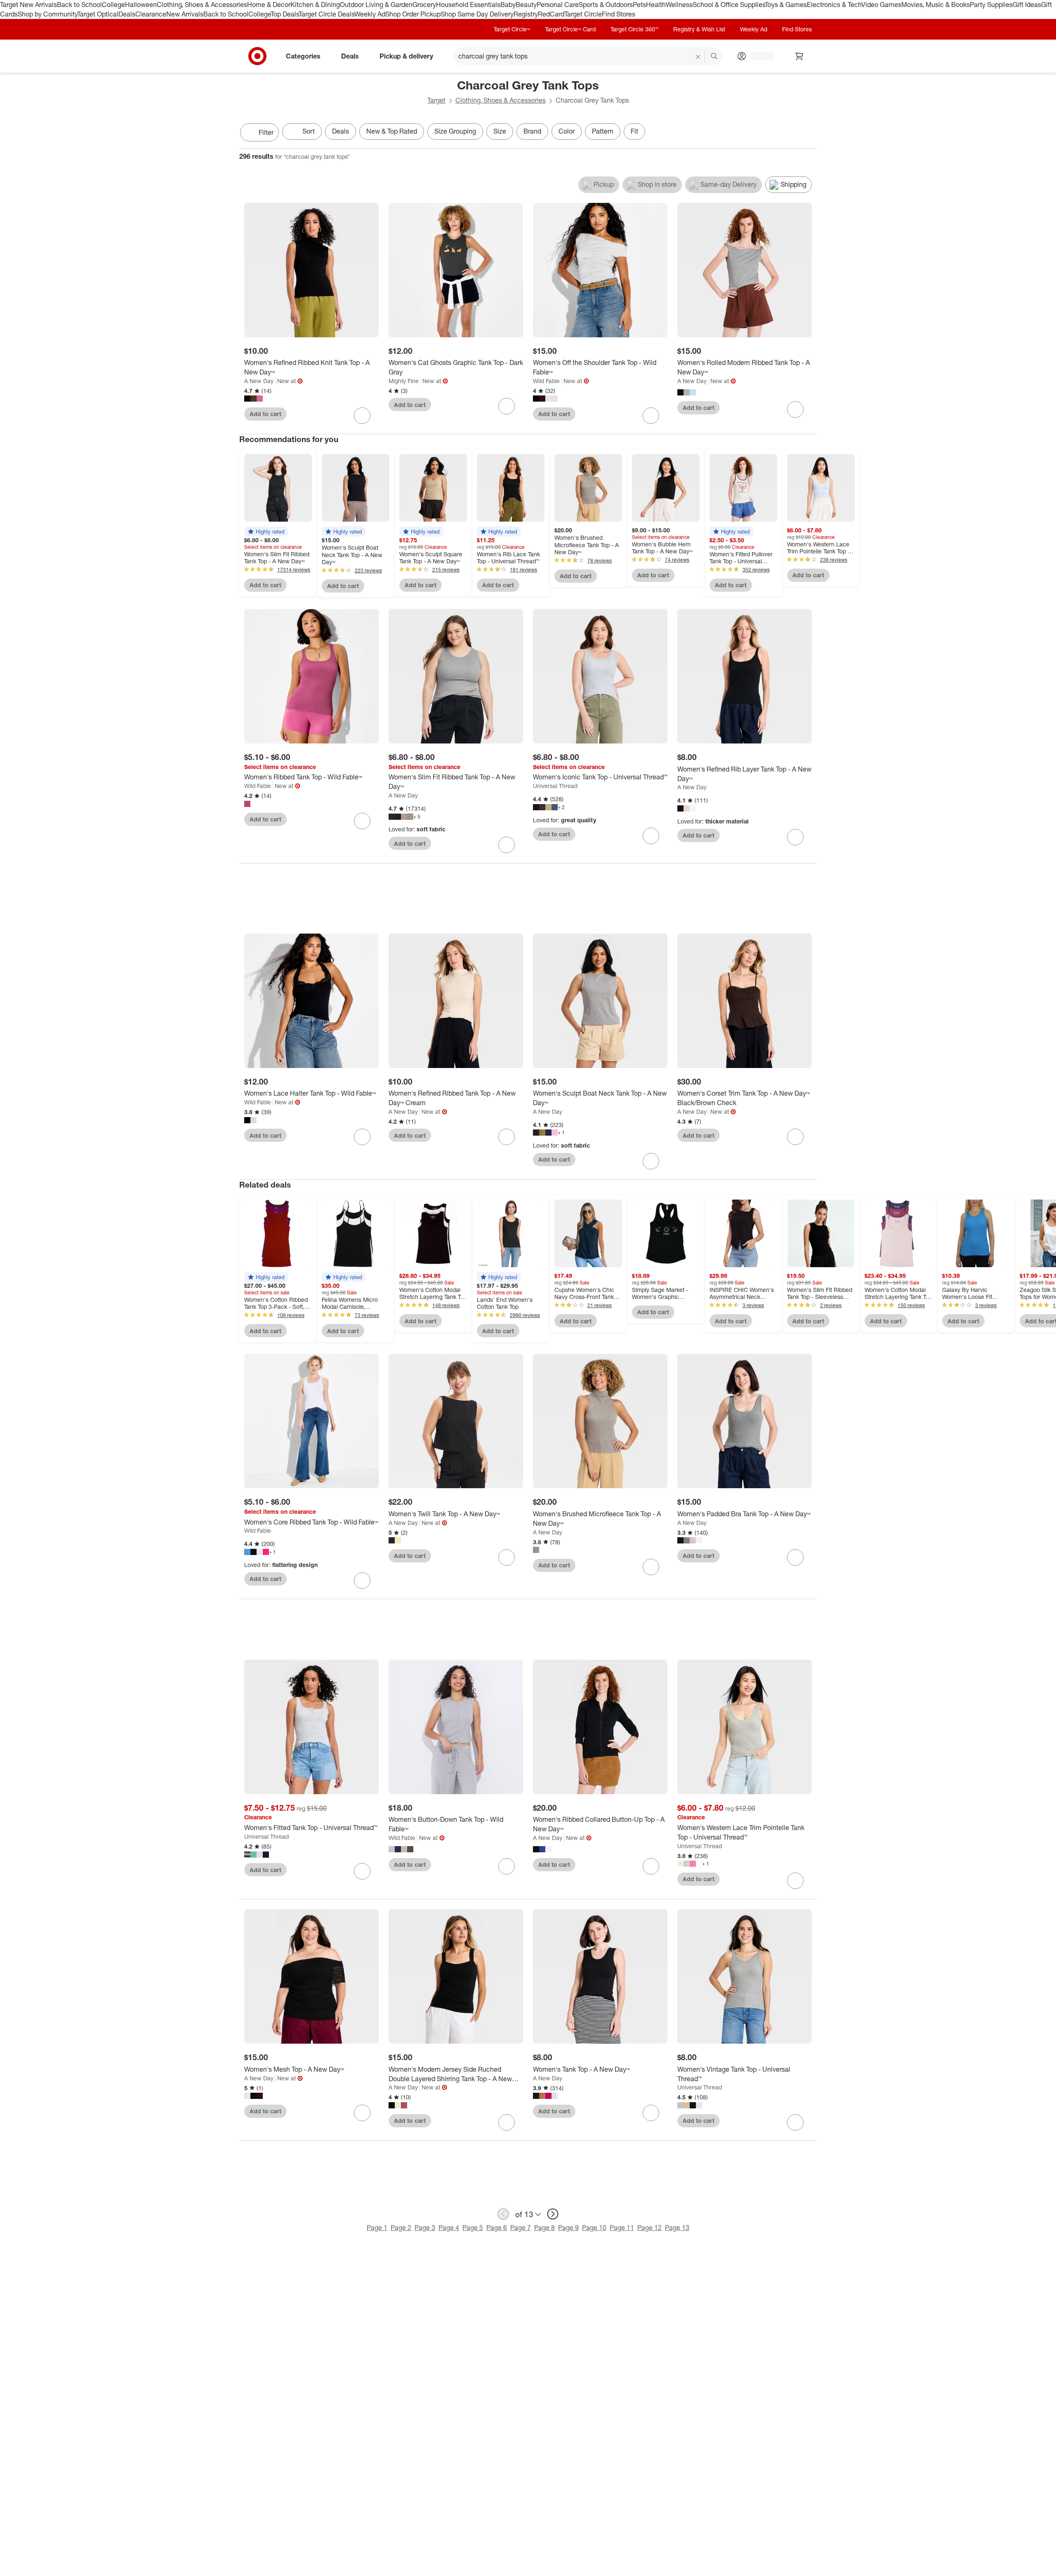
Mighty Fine (404, 381)
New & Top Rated (392, 131)
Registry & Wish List (699, 29)
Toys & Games (786, 5)
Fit (634, 131)
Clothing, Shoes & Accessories (202, 5)
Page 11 (622, 2228)
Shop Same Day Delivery (477, 14)
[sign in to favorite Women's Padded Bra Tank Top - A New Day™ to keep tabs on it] (795, 1557)
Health (656, 5)
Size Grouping (455, 131)
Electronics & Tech (834, 5)
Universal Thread (555, 786)
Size (500, 131)
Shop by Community (47, 14)
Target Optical (98, 14)
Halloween (141, 5)
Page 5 (473, 2228)
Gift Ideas (1027, 5)
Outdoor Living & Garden (376, 5)
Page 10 (594, 2228)
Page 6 (497, 2228)
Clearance (151, 14)
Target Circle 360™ (634, 29)
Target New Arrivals (28, 5)
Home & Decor (269, 5)
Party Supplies (991, 5)
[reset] (698, 57)
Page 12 (649, 2228)
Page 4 (449, 2228)
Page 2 (401, 2228)
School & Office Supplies (729, 5)
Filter (266, 132)
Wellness (679, 5)
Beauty (526, 5)
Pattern (603, 131)
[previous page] (503, 2214)
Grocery (424, 5)
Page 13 (677, 2228)
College (113, 5)
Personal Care (558, 5)
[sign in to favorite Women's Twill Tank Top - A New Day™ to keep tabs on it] (507, 1557)
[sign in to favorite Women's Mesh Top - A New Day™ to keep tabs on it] (362, 2113)
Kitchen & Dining (315, 5)
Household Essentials (468, 5)
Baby (508, 5)
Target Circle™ (512, 29)
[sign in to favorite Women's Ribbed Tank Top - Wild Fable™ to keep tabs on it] (362, 821)
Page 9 (568, 2228)
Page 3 (425, 2228)
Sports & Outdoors (606, 5)
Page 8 (544, 2228)
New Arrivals (185, 14)
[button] (266, 532)
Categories (303, 56)
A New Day (259, 381)
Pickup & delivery (406, 56)
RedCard (551, 14)
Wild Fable (546, 381)
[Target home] (257, 56)
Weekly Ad (370, 14)
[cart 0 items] (799, 56)
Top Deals (285, 14)
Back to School (79, 5)
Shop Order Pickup (413, 14)
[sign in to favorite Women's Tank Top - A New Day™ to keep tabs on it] (651, 2113)
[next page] (553, 2214)
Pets (639, 5)
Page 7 (521, 2228)
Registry (526, 14)
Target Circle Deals (326, 14)
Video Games (881, 5)
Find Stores (619, 14)
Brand (532, 131)
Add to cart (265, 414)
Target (436, 100)
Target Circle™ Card (570, 29)
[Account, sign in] (758, 56)
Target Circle (583, 14)
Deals (127, 14)
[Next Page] (808, 133)
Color (567, 131)
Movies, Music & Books (936, 5)
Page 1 (377, 2228)
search (714, 56)
